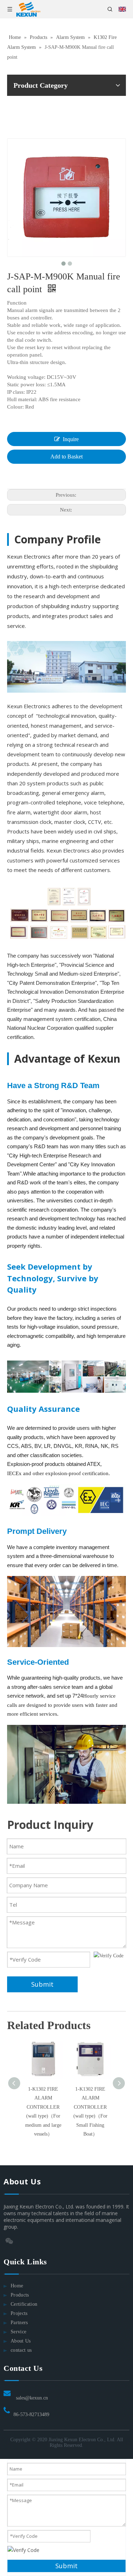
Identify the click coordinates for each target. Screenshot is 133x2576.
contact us (21, 2350)
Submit (42, 1984)
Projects (19, 2313)
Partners (19, 2323)
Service (18, 2332)
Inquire (71, 439)
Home (17, 2286)
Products (20, 2295)
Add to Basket (66, 457)
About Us (21, 2341)
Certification (24, 2304)
